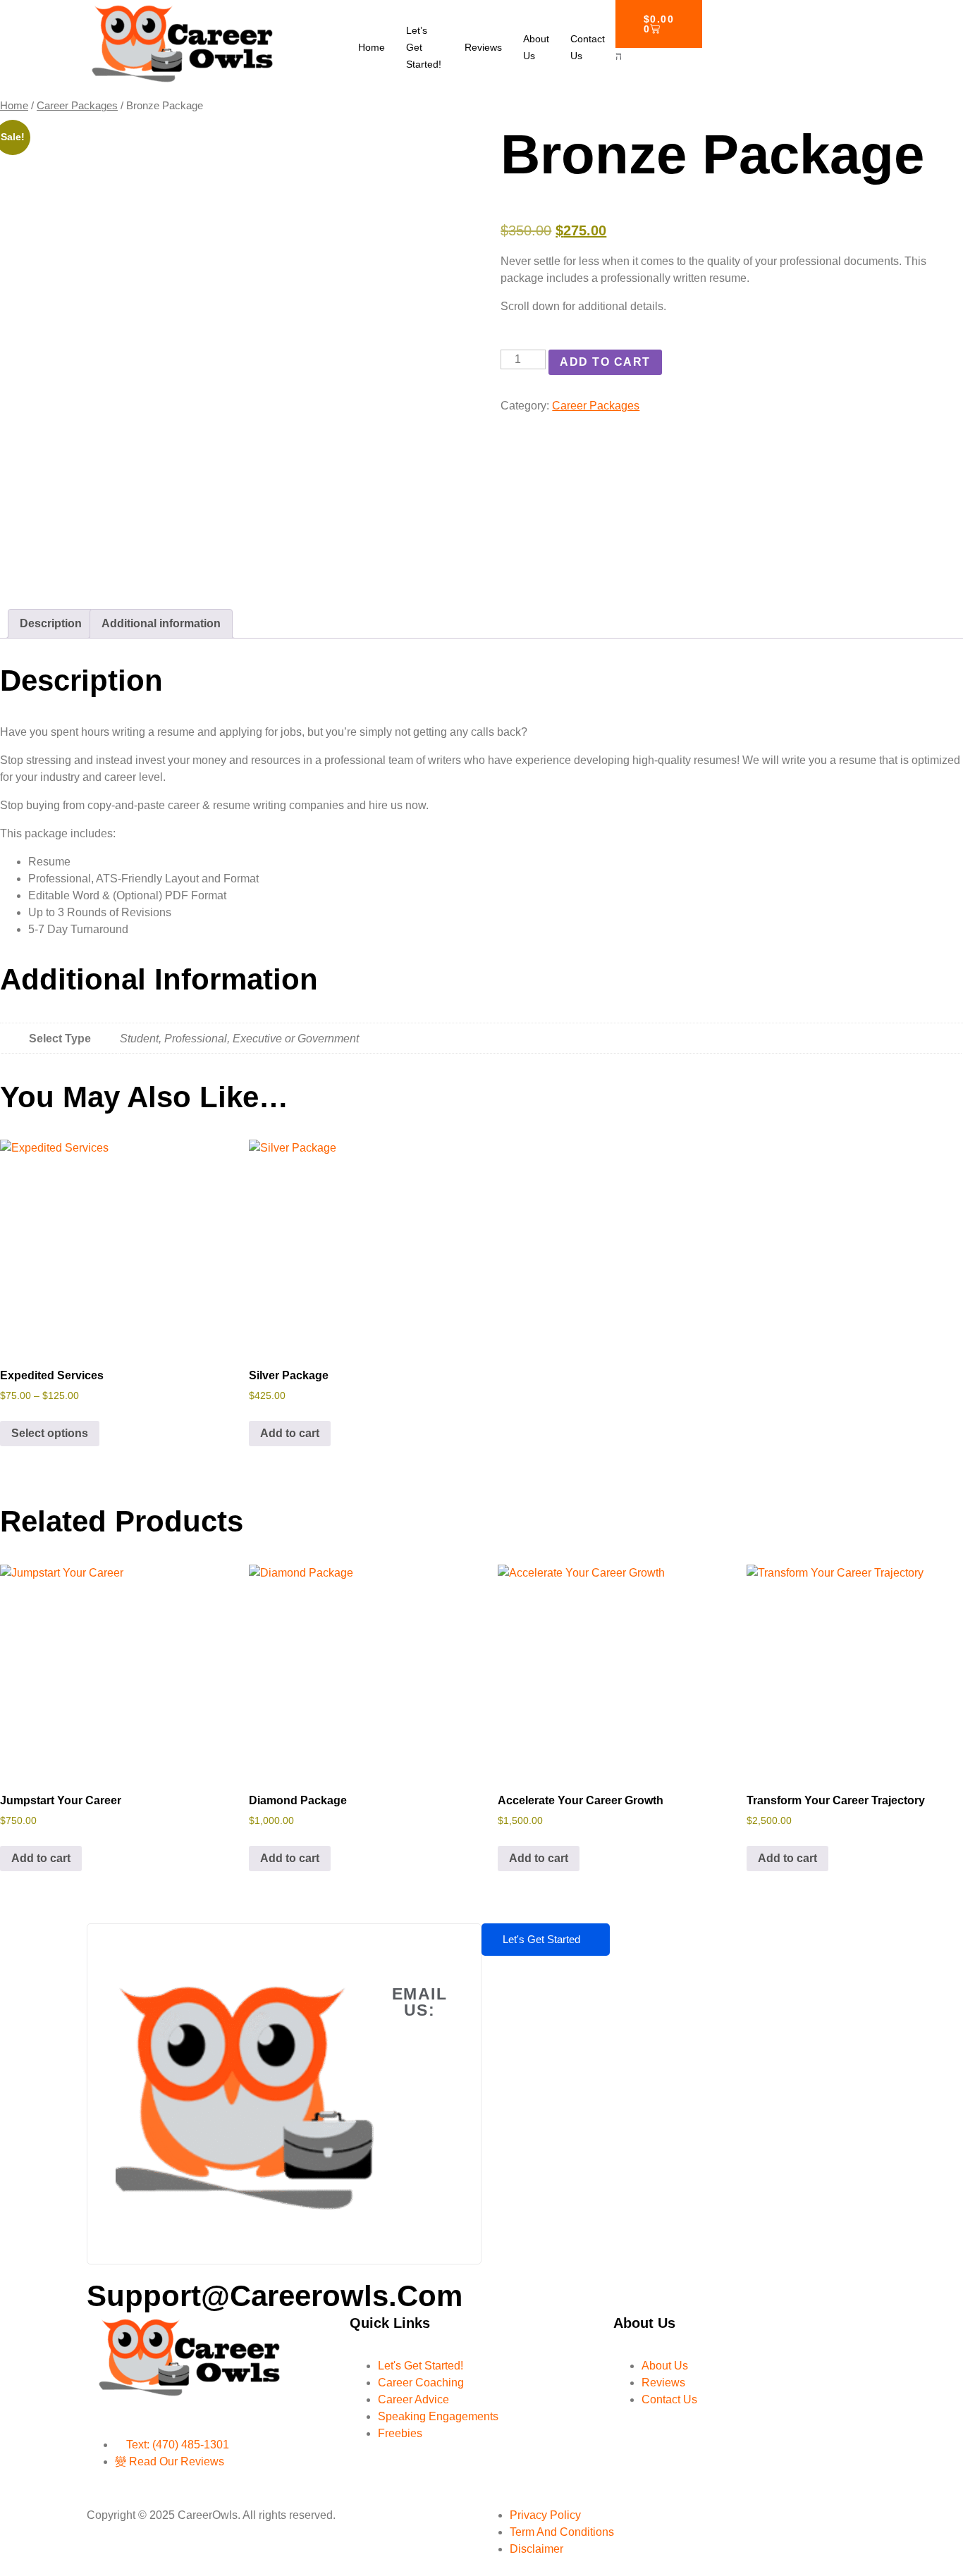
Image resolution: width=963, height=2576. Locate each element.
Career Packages (77, 106)
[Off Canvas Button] (619, 56)
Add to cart (605, 362)
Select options (50, 1433)
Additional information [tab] (161, 623)
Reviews (483, 47)
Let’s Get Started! (424, 47)
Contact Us (588, 47)
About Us (536, 47)
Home (372, 47)
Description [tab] (51, 623)
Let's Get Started (541, 1939)
